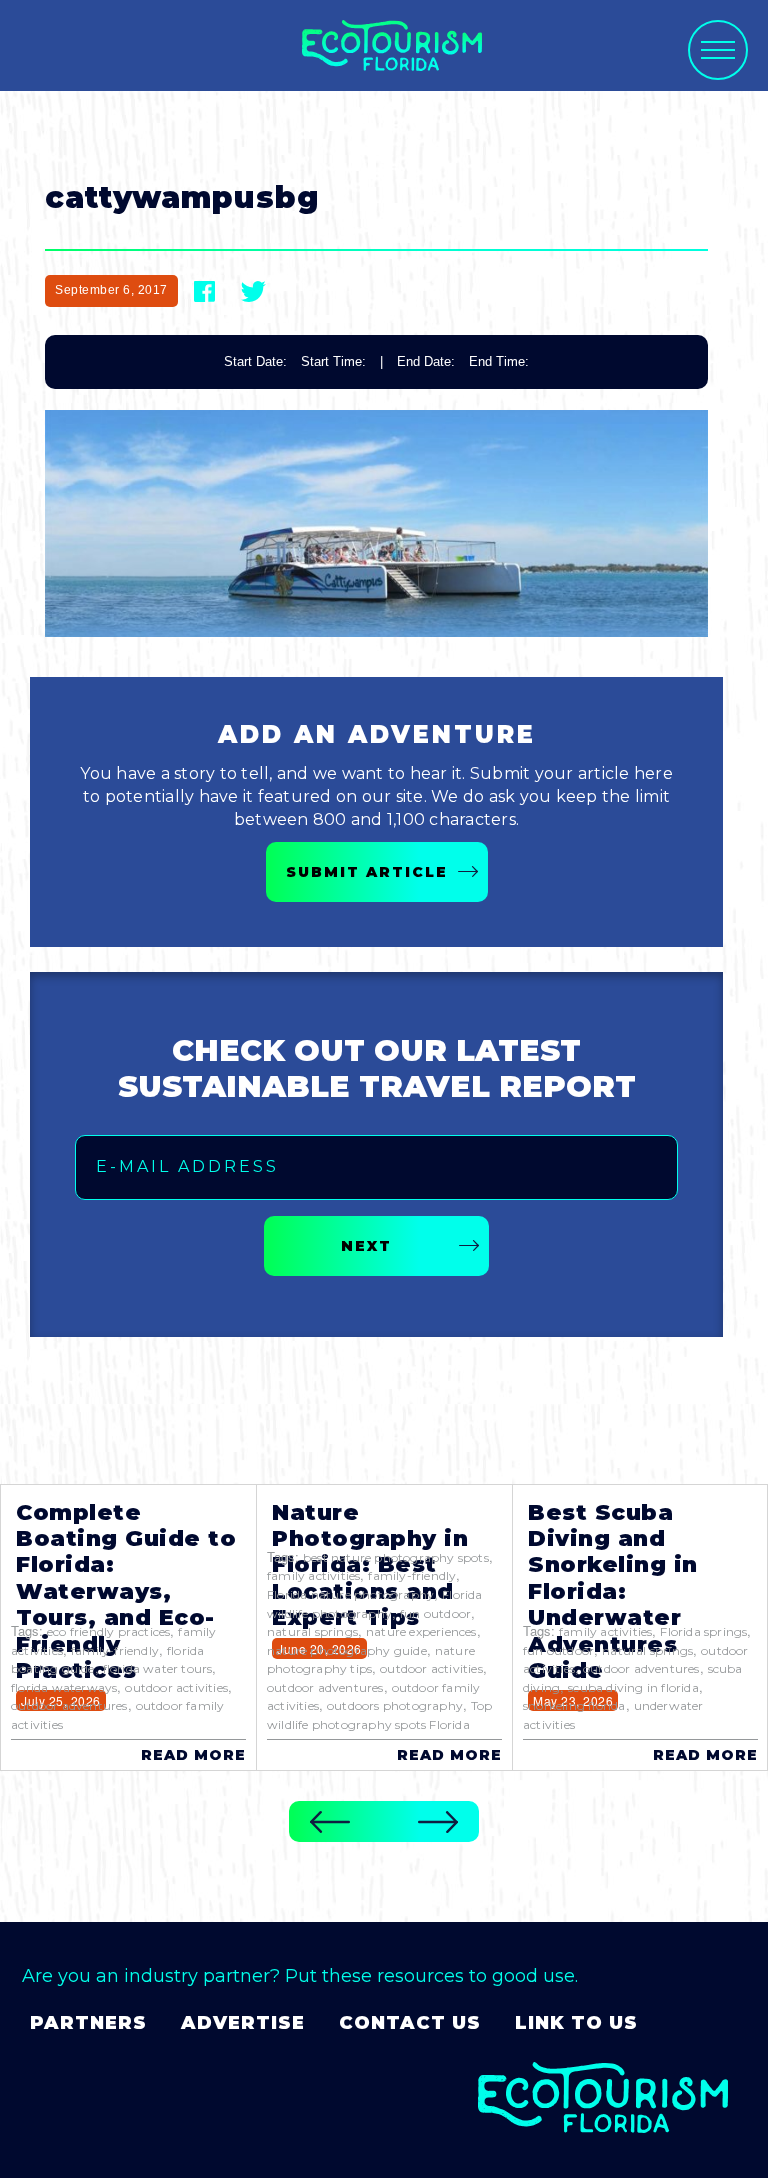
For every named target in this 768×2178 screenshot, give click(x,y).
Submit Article (367, 872)
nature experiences (421, 1631)
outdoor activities (176, 1687)
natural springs (312, 1631)
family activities (313, 1575)
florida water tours (158, 1668)
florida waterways (64, 1687)
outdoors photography (395, 1705)
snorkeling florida (574, 1705)
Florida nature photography (350, 1594)
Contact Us (410, 2023)
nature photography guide (347, 1650)
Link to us (576, 2023)
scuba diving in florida (633, 1687)
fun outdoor (435, 1613)
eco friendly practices (108, 1631)
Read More (193, 1755)
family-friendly (115, 1650)
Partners (88, 2023)
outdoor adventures (69, 1705)
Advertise (243, 2023)
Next (366, 1246)
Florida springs (703, 1631)
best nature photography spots (396, 1557)
